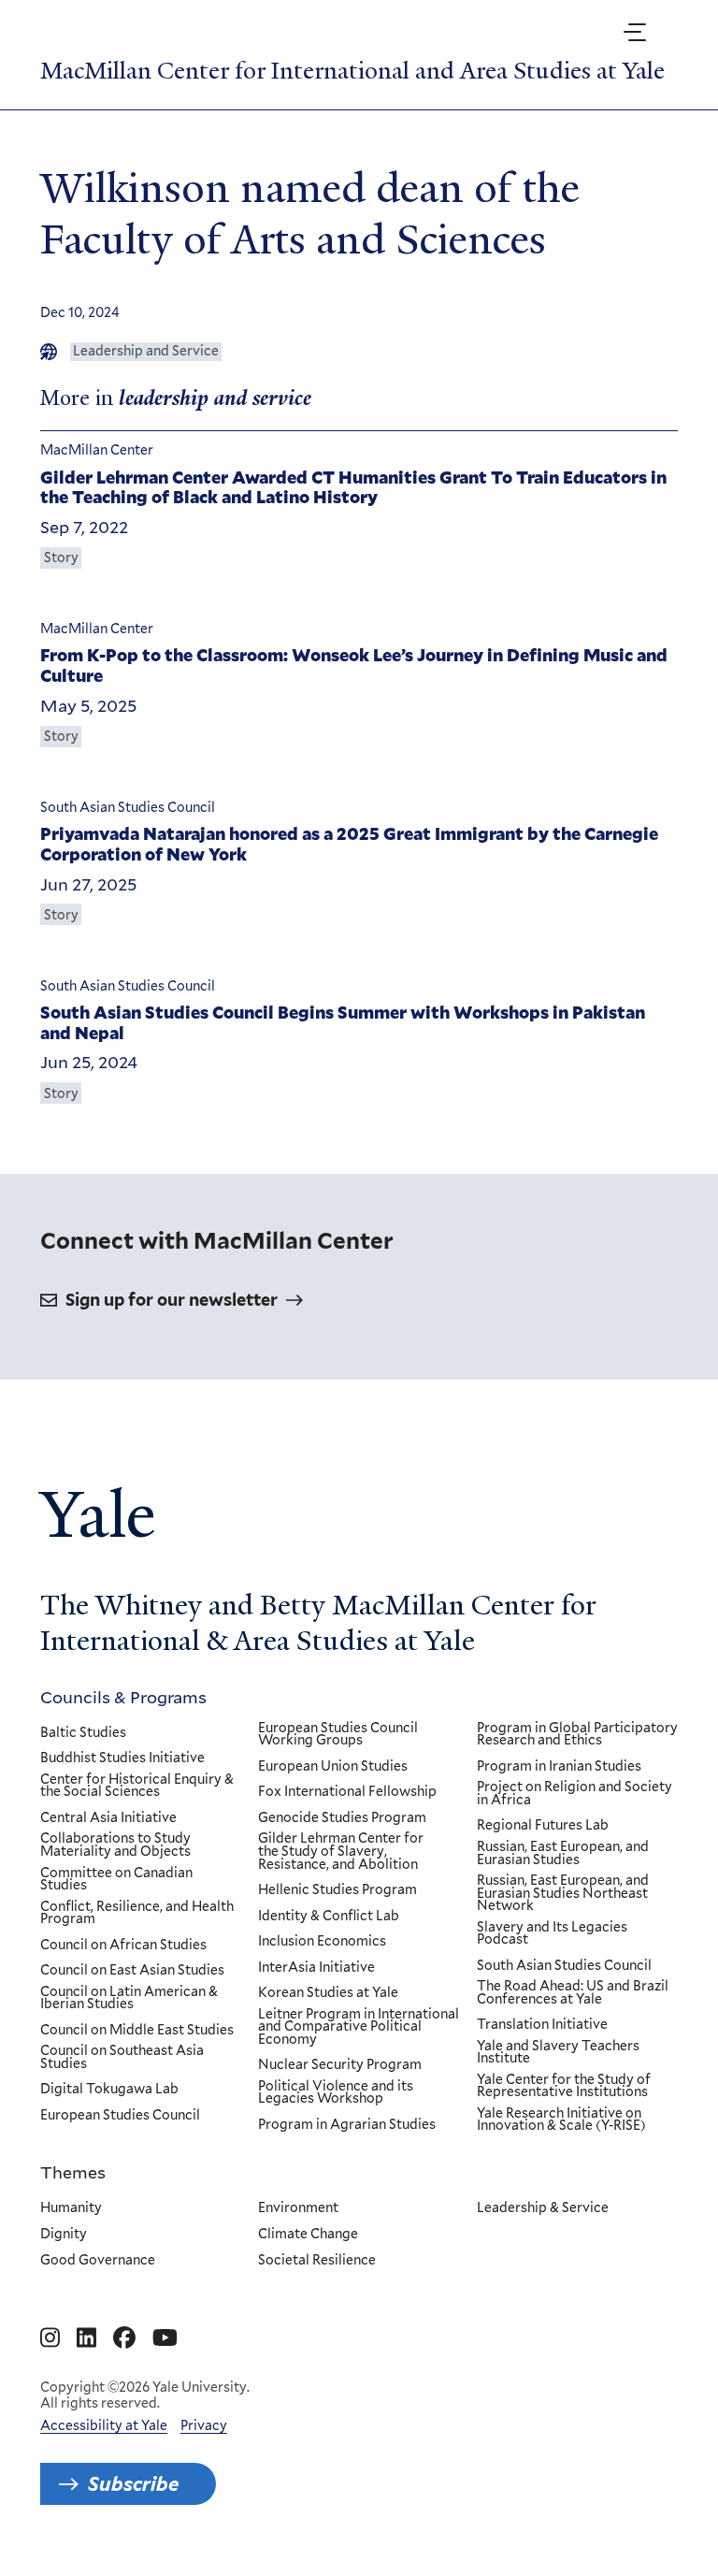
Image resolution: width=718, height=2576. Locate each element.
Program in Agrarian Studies (347, 2125)
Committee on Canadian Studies (116, 1880)
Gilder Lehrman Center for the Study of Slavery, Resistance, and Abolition (341, 1852)
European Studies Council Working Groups (338, 1735)
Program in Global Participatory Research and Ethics (577, 1735)
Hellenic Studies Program (337, 1890)
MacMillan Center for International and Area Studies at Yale (352, 71)
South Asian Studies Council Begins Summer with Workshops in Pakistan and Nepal (343, 1023)
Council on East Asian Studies (132, 1971)
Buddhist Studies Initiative (122, 1758)
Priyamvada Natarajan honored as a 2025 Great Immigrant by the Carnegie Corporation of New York (349, 844)
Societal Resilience (317, 2261)
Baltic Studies (83, 1733)
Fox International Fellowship (347, 1792)
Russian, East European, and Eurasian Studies (563, 1853)
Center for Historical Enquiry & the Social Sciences (137, 1786)
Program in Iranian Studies (559, 1767)
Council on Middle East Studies (137, 2031)
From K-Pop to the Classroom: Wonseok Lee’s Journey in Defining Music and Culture (354, 666)
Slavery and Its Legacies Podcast (552, 1934)
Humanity (71, 2208)
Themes (73, 2172)
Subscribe (133, 2484)
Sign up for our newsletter (172, 1300)
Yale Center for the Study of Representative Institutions (564, 2086)
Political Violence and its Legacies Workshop (336, 2093)
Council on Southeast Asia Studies (122, 2057)
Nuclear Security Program (340, 2065)
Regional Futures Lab (543, 1826)
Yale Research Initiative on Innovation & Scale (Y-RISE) (561, 2120)
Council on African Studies (123, 1946)
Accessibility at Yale (104, 2425)
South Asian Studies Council (564, 1966)
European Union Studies (333, 1767)
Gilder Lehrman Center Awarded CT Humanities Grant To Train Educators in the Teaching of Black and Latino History (353, 488)
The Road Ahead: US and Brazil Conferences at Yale (573, 1993)
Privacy (204, 2425)
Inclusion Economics (322, 1942)
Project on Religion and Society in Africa (574, 1794)
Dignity (64, 2235)
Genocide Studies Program (342, 1818)
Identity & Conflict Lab (329, 1917)
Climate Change (308, 2235)
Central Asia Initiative (108, 1818)
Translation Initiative (542, 2025)
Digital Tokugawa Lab (109, 2090)
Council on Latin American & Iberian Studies (129, 1998)
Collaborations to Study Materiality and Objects (115, 1845)
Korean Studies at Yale (328, 1993)
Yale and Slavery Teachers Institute (558, 2053)
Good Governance (98, 2261)
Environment (298, 2208)
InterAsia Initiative (316, 1968)
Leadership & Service (543, 2208)
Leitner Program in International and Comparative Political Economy (359, 2027)
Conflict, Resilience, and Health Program (137, 1913)
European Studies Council (120, 2116)
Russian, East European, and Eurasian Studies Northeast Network (563, 1894)
